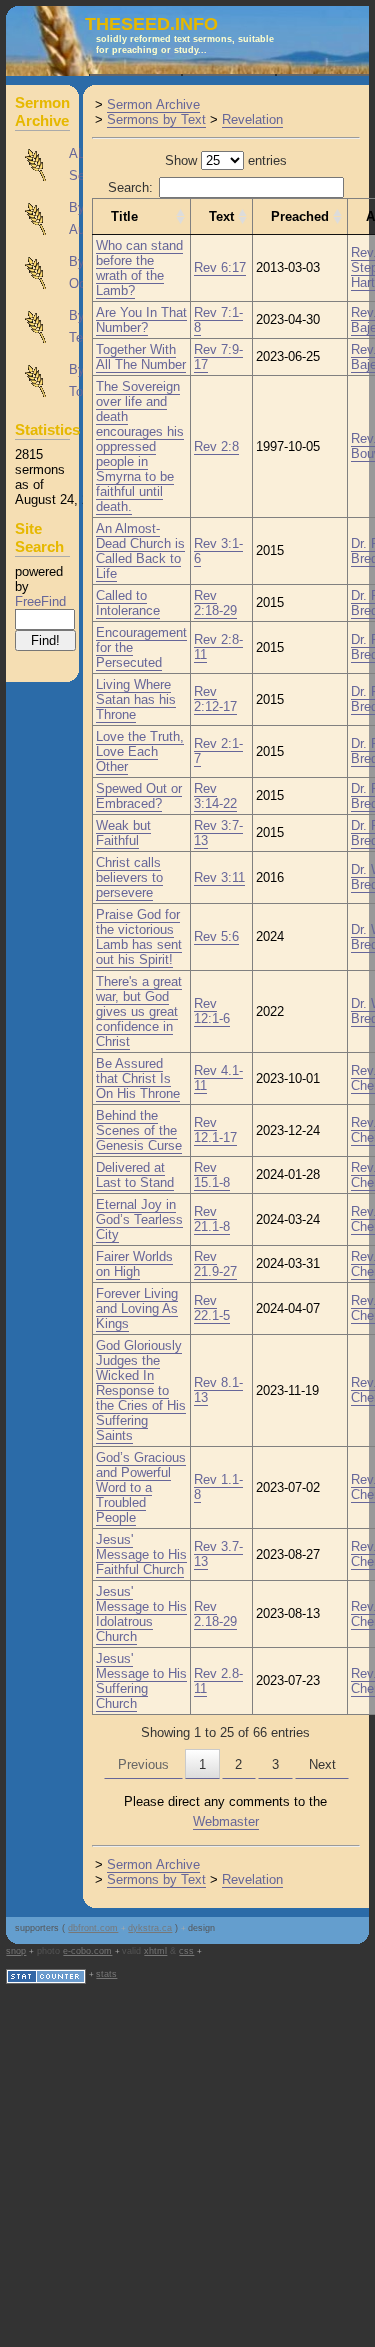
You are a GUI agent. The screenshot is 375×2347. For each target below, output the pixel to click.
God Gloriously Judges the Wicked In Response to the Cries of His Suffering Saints (141, 1390)
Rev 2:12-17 (215, 699)
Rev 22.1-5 (212, 1308)
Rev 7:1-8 (218, 320)
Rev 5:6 (216, 936)
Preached (300, 216)
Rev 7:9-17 (218, 357)
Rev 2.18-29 (215, 1614)
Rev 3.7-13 (218, 1554)
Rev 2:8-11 (218, 647)
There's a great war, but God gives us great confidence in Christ (139, 1011)
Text (221, 216)
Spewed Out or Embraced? (139, 796)
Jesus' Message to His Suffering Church (141, 1681)
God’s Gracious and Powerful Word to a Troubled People (141, 1487)
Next (322, 1764)
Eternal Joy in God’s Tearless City (139, 1219)
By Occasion (42, 273)
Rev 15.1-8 (212, 1175)
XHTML (155, 1951)
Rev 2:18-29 (215, 603)
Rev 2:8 (216, 446)
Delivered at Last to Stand (135, 1175)
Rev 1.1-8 (218, 1487)
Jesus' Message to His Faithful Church (141, 1554)
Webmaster (226, 1821)
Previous (143, 1764)
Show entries (226, 160)
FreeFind (40, 601)
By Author (42, 219)
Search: (130, 187)
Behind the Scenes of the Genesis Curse (139, 1130)
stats (106, 1974)
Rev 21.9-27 (215, 1264)
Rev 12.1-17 (215, 1130)
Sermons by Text (156, 119)
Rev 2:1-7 (218, 751)
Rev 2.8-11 (218, 1681)
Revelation (252, 119)
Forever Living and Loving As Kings (137, 1308)
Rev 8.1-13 (218, 1390)
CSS (186, 1951)
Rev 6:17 (220, 267)
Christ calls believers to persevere (129, 877)
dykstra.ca (150, 1928)
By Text (42, 327)
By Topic (42, 381)
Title (124, 216)
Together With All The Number (141, 357)
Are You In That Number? (141, 320)
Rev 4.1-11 (218, 1078)
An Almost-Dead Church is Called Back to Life (140, 551)
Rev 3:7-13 (218, 833)
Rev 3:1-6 (218, 551)
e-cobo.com (87, 1951)
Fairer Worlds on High (134, 1264)
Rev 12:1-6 (212, 1011)
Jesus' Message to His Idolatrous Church (141, 1614)
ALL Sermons (42, 165)
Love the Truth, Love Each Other (140, 751)
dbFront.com (93, 1928)
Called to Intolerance (128, 603)
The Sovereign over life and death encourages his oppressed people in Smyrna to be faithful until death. (140, 446)
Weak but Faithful (123, 833)
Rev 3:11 (219, 877)
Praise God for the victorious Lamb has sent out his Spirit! (139, 937)
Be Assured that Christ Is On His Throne (138, 1078)
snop (16, 1951)
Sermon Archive (153, 104)
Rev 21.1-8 (212, 1219)
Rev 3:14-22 (215, 796)
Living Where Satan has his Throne (136, 699)
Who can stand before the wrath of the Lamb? (139, 268)
